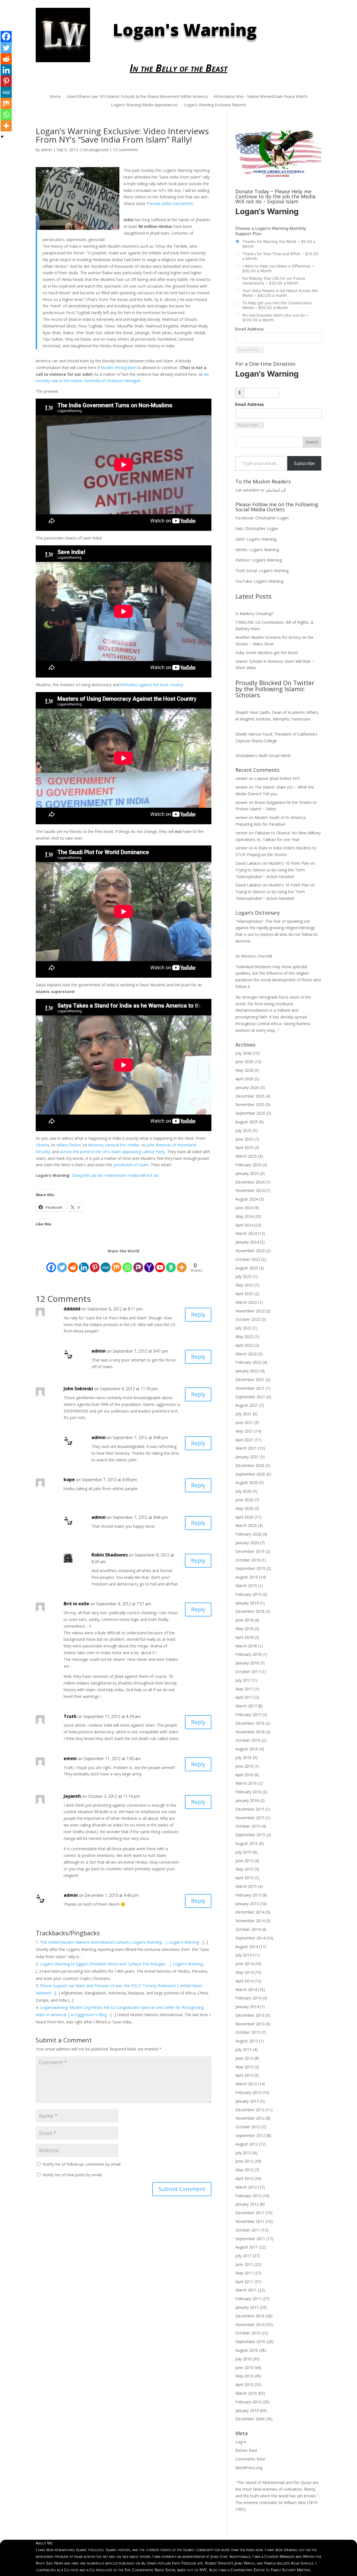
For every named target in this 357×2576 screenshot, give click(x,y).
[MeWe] (6, 92)
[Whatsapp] (6, 115)
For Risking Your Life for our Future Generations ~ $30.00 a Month (274, 281)
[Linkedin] (6, 70)
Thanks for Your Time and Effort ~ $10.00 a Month (280, 256)
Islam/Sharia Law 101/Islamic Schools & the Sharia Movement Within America (137, 97)
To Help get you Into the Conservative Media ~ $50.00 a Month (277, 305)
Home (55, 97)
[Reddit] (6, 59)
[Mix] (6, 103)
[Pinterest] (6, 81)
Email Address (249, 329)
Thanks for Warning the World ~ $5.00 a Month (279, 244)
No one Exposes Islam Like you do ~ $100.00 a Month (275, 317)
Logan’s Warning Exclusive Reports (215, 105)
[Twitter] (6, 48)
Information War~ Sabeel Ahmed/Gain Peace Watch (260, 97)
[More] (6, 126)
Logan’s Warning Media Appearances (144, 105)
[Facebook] (6, 37)
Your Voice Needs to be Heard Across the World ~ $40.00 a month (280, 293)
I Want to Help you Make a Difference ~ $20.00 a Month (278, 268)
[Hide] (2, 137)
